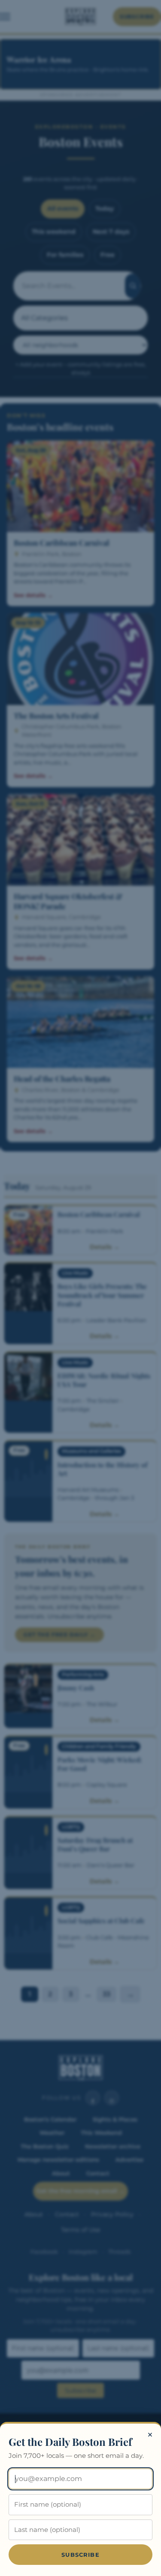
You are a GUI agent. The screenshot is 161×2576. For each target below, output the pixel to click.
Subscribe (80, 2555)
